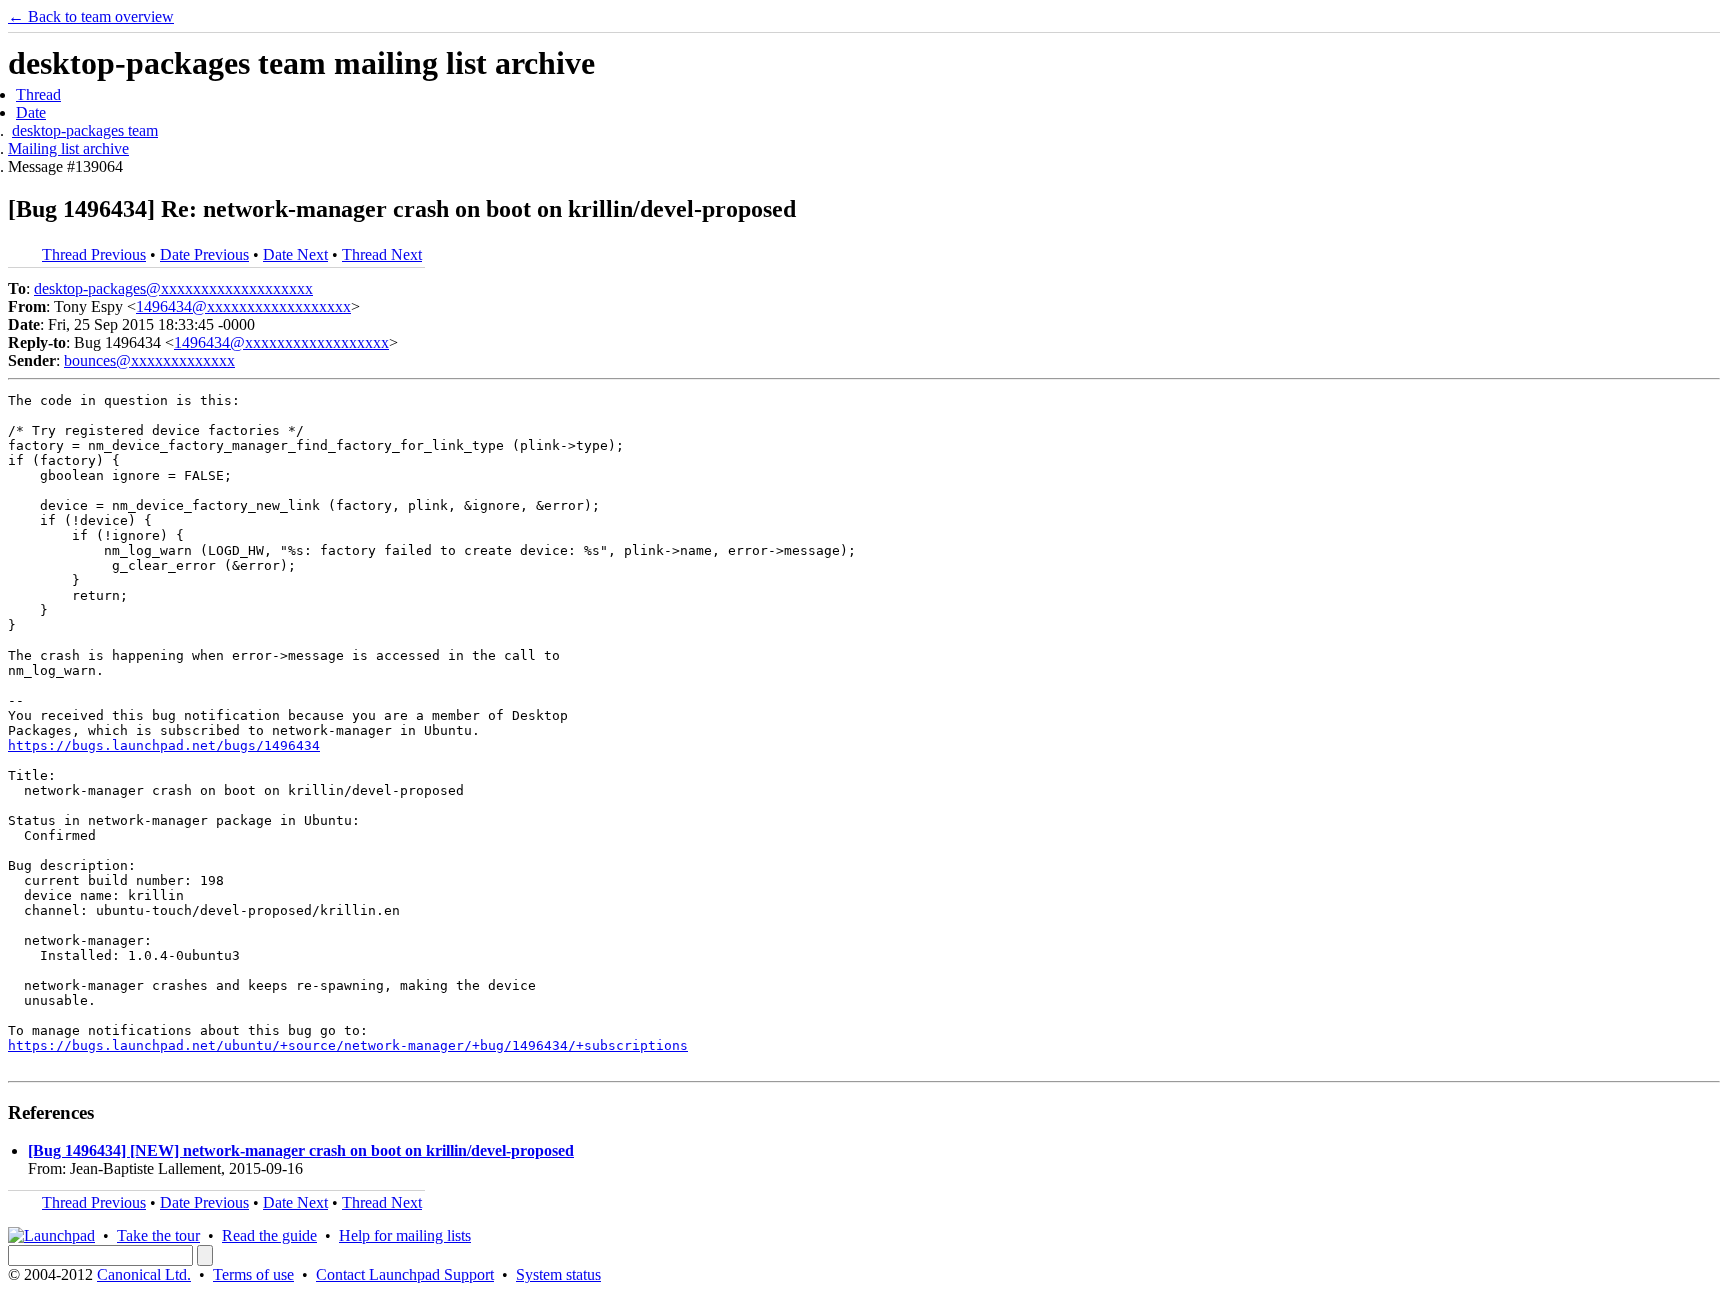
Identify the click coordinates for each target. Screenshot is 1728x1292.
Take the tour (158, 1235)
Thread (38, 94)
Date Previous (204, 254)
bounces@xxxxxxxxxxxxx (149, 360)
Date (31, 112)
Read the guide (269, 1235)
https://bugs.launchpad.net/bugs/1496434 (164, 745)
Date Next (295, 254)
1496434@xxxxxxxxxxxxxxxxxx (243, 306)
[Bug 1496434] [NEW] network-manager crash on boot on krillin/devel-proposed (301, 1150)
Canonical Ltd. (144, 1274)
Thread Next (382, 254)
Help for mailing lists (405, 1235)
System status (558, 1274)
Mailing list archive (68, 148)
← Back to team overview (91, 16)
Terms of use (253, 1274)
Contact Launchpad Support (405, 1274)
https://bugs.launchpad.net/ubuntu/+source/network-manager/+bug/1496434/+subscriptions (348, 1045)
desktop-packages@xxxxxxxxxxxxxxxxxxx (173, 288)
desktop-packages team (85, 130)
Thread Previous (94, 254)
